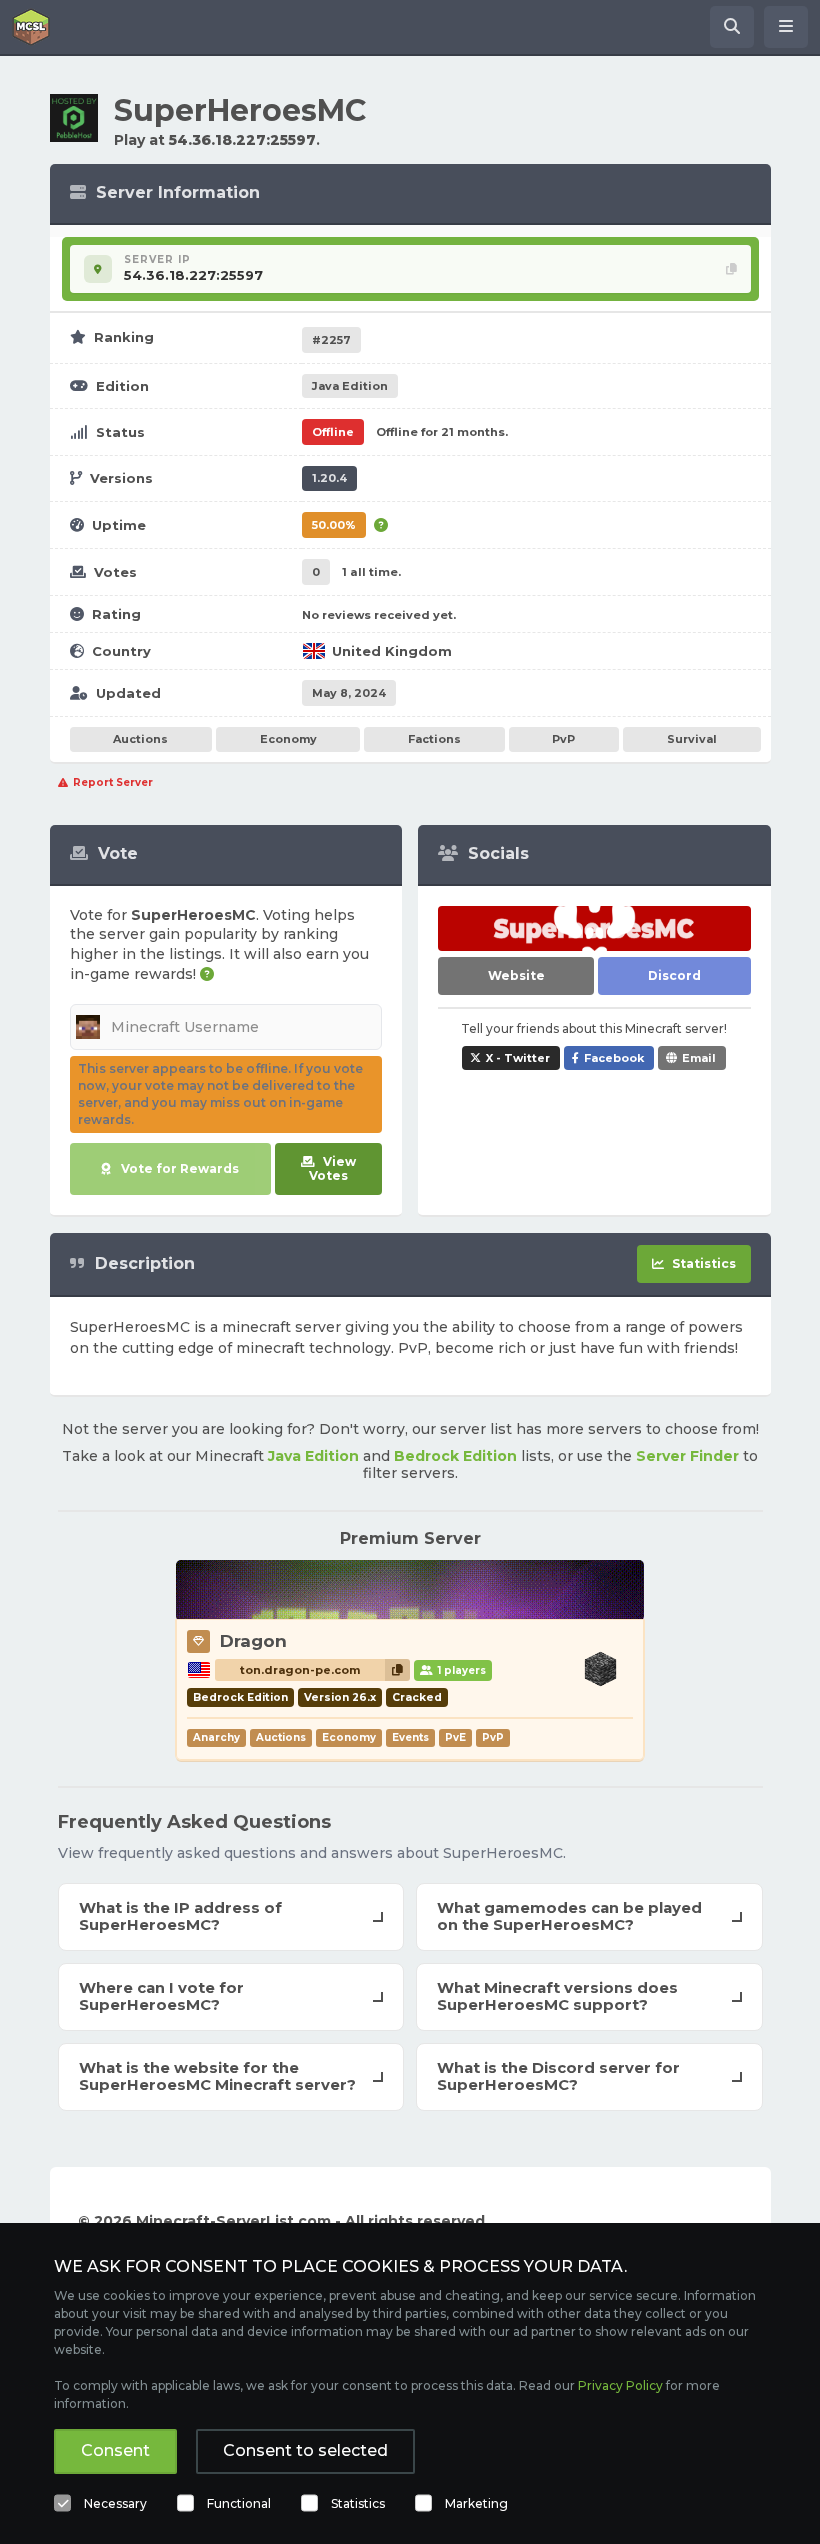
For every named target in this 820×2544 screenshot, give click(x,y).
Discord (674, 975)
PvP (563, 739)
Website (516, 975)
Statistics (358, 2503)
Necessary (115, 2503)
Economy (288, 739)
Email (699, 1058)
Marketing (476, 2503)
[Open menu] (786, 27)
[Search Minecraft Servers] (732, 27)
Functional (239, 2503)
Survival (692, 739)
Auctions (140, 739)
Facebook (614, 1058)
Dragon (253, 1641)
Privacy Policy (620, 2385)
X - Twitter (518, 1058)
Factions (434, 739)
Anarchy (216, 1737)
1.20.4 (329, 478)
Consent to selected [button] (305, 2450)
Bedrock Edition (455, 1456)
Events (410, 1737)
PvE (455, 1737)
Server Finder (687, 1456)
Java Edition (313, 1456)
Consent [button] (115, 2450)
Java (350, 386)
